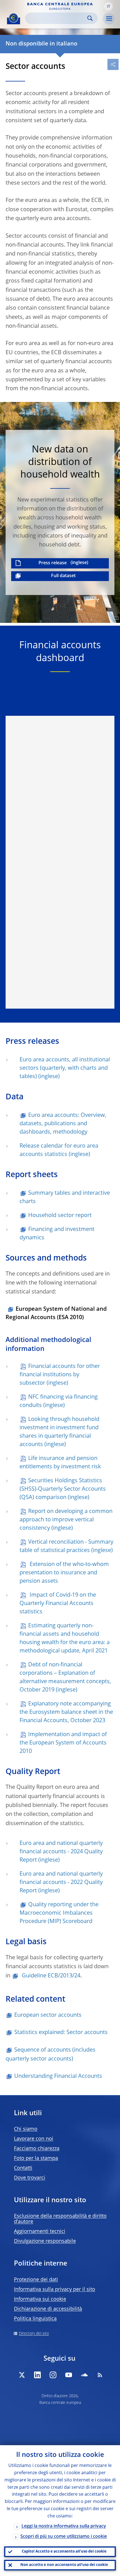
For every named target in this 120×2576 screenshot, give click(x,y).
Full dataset (63, 576)
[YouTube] (69, 2375)
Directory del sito (34, 2334)
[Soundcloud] (84, 2375)
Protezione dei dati (36, 2280)
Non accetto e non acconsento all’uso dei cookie (64, 2565)
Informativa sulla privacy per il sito (55, 2290)
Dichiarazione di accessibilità (48, 2309)
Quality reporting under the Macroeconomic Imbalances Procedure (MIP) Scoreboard (59, 1913)
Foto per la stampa (36, 2158)
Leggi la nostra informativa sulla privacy (64, 2526)
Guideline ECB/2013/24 (50, 1976)
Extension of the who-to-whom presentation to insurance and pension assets (64, 1573)
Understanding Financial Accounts (58, 2076)
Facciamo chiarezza (37, 2149)
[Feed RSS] (100, 2375)
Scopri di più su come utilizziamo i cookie (64, 2537)
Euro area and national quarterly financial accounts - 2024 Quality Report (61, 1852)
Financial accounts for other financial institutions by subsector (60, 1375)
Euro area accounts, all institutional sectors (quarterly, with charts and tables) (65, 1068)
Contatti (23, 2168)
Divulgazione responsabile (45, 2241)
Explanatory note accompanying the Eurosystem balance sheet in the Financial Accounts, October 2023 (66, 1712)
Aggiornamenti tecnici (40, 2232)
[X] (22, 2375)
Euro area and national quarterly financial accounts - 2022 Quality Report (61, 1883)
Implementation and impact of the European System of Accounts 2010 (63, 1743)
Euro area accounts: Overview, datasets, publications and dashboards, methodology (63, 1124)
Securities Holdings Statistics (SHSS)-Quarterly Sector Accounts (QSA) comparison (63, 1489)
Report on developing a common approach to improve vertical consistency (66, 1520)
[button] (109, 6)
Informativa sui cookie (40, 2299)
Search (90, 18)
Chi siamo (26, 2129)
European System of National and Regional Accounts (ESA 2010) (56, 1314)
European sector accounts (48, 2015)
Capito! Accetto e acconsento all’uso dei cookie (64, 2552)
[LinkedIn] (37, 2375)
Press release (53, 563)
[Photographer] (115, 618)
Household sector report (60, 1216)
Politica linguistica (35, 2319)
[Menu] (109, 19)
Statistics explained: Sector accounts (61, 2033)
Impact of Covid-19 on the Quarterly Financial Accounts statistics (58, 1604)
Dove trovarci (30, 2178)
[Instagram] (53, 2375)
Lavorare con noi (34, 2139)
